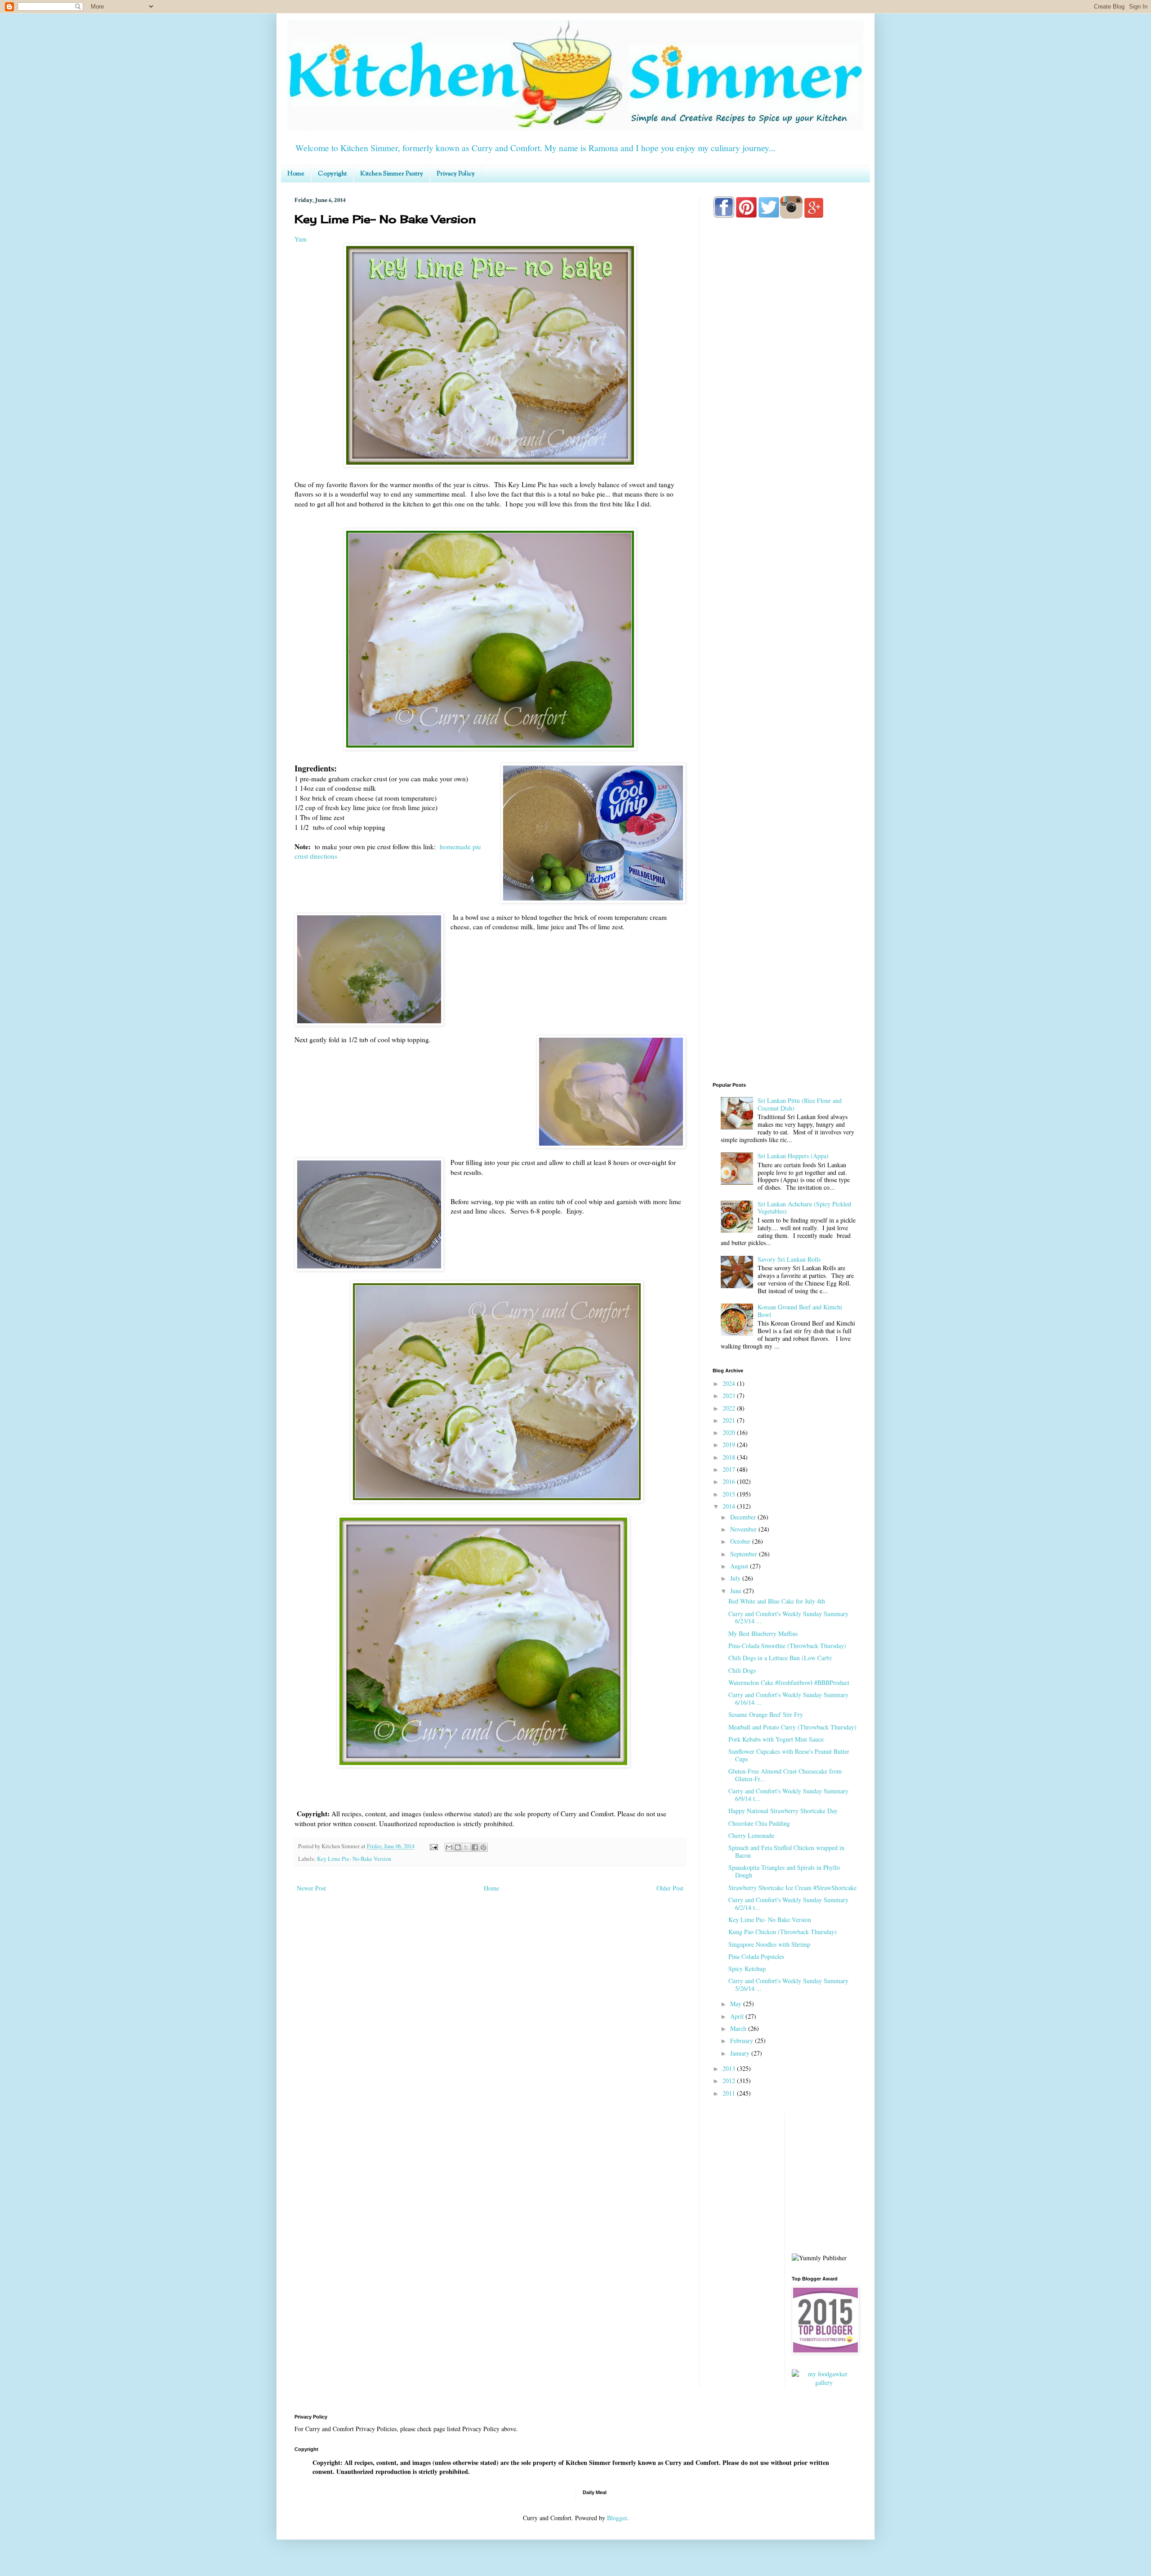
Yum (301, 239)
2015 (730, 1494)
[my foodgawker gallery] (824, 2382)
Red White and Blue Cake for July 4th (777, 1601)
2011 (730, 2093)
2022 (730, 1408)
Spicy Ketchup (747, 1969)
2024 (730, 1383)
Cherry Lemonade (751, 1835)
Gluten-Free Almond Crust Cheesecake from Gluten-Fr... (785, 1775)
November (744, 1529)
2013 (730, 2068)
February (743, 2041)
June (737, 1591)
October (741, 1541)
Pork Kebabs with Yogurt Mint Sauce (776, 1739)
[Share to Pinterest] (483, 1847)
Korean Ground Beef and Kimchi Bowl (800, 1311)
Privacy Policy (456, 174)
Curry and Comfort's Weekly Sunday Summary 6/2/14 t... (788, 1904)
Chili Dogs (742, 1670)
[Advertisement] (785, 581)
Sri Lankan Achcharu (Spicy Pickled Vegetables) (804, 1208)
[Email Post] (433, 1846)
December (744, 1517)
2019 (730, 1445)
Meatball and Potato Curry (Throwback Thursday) (792, 1727)
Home (296, 174)
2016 (730, 1481)
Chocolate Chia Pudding (759, 1823)
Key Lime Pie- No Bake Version (354, 1859)
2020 (730, 1432)
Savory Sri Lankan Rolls (789, 1259)
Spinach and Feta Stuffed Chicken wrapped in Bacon (786, 1851)
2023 (730, 1396)
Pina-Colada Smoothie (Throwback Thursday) (787, 1646)
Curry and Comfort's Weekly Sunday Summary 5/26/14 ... (788, 1985)
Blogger (617, 2518)
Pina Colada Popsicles (756, 1956)
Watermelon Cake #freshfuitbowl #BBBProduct (789, 1682)
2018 (730, 1457)
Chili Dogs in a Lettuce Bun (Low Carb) (780, 1658)
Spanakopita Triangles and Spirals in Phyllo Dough (784, 1871)
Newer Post (311, 1888)
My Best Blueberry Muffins (763, 1633)
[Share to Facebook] (475, 1847)
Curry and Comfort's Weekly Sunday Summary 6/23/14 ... (788, 1617)
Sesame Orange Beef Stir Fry (766, 1714)
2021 (730, 1420)
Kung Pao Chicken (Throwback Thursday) (783, 1932)
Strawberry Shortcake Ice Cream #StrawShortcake (792, 1888)
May (737, 2004)
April (738, 2016)
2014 (730, 1506)
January (741, 2053)
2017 (730, 1469)
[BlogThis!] (458, 1847)
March (739, 2028)
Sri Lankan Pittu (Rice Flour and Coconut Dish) (800, 1104)
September (745, 1554)
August (740, 1566)
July (736, 1578)
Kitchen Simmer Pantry (392, 174)
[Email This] (449, 1847)
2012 (730, 2081)
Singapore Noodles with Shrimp (769, 1944)
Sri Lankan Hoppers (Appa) (793, 1156)
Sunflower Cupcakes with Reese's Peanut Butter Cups (789, 1755)
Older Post (670, 1888)
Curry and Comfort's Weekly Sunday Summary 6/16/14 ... (788, 1698)
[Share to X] (466, 1847)
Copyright (332, 174)
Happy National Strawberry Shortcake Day (783, 1811)
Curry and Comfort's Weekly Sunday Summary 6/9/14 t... (788, 1795)
